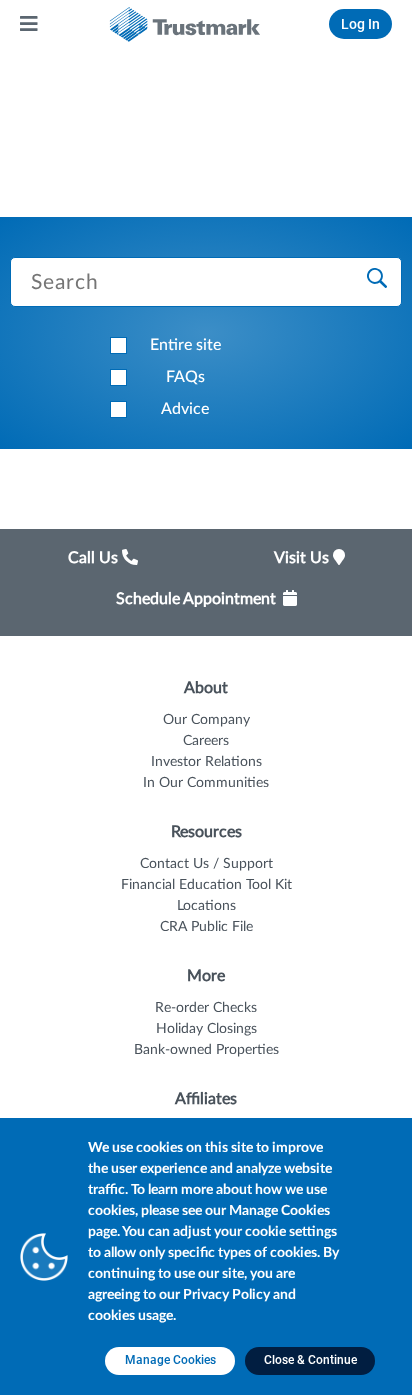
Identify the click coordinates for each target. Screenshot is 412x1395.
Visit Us (303, 558)
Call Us (95, 558)
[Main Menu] (30, 24)
